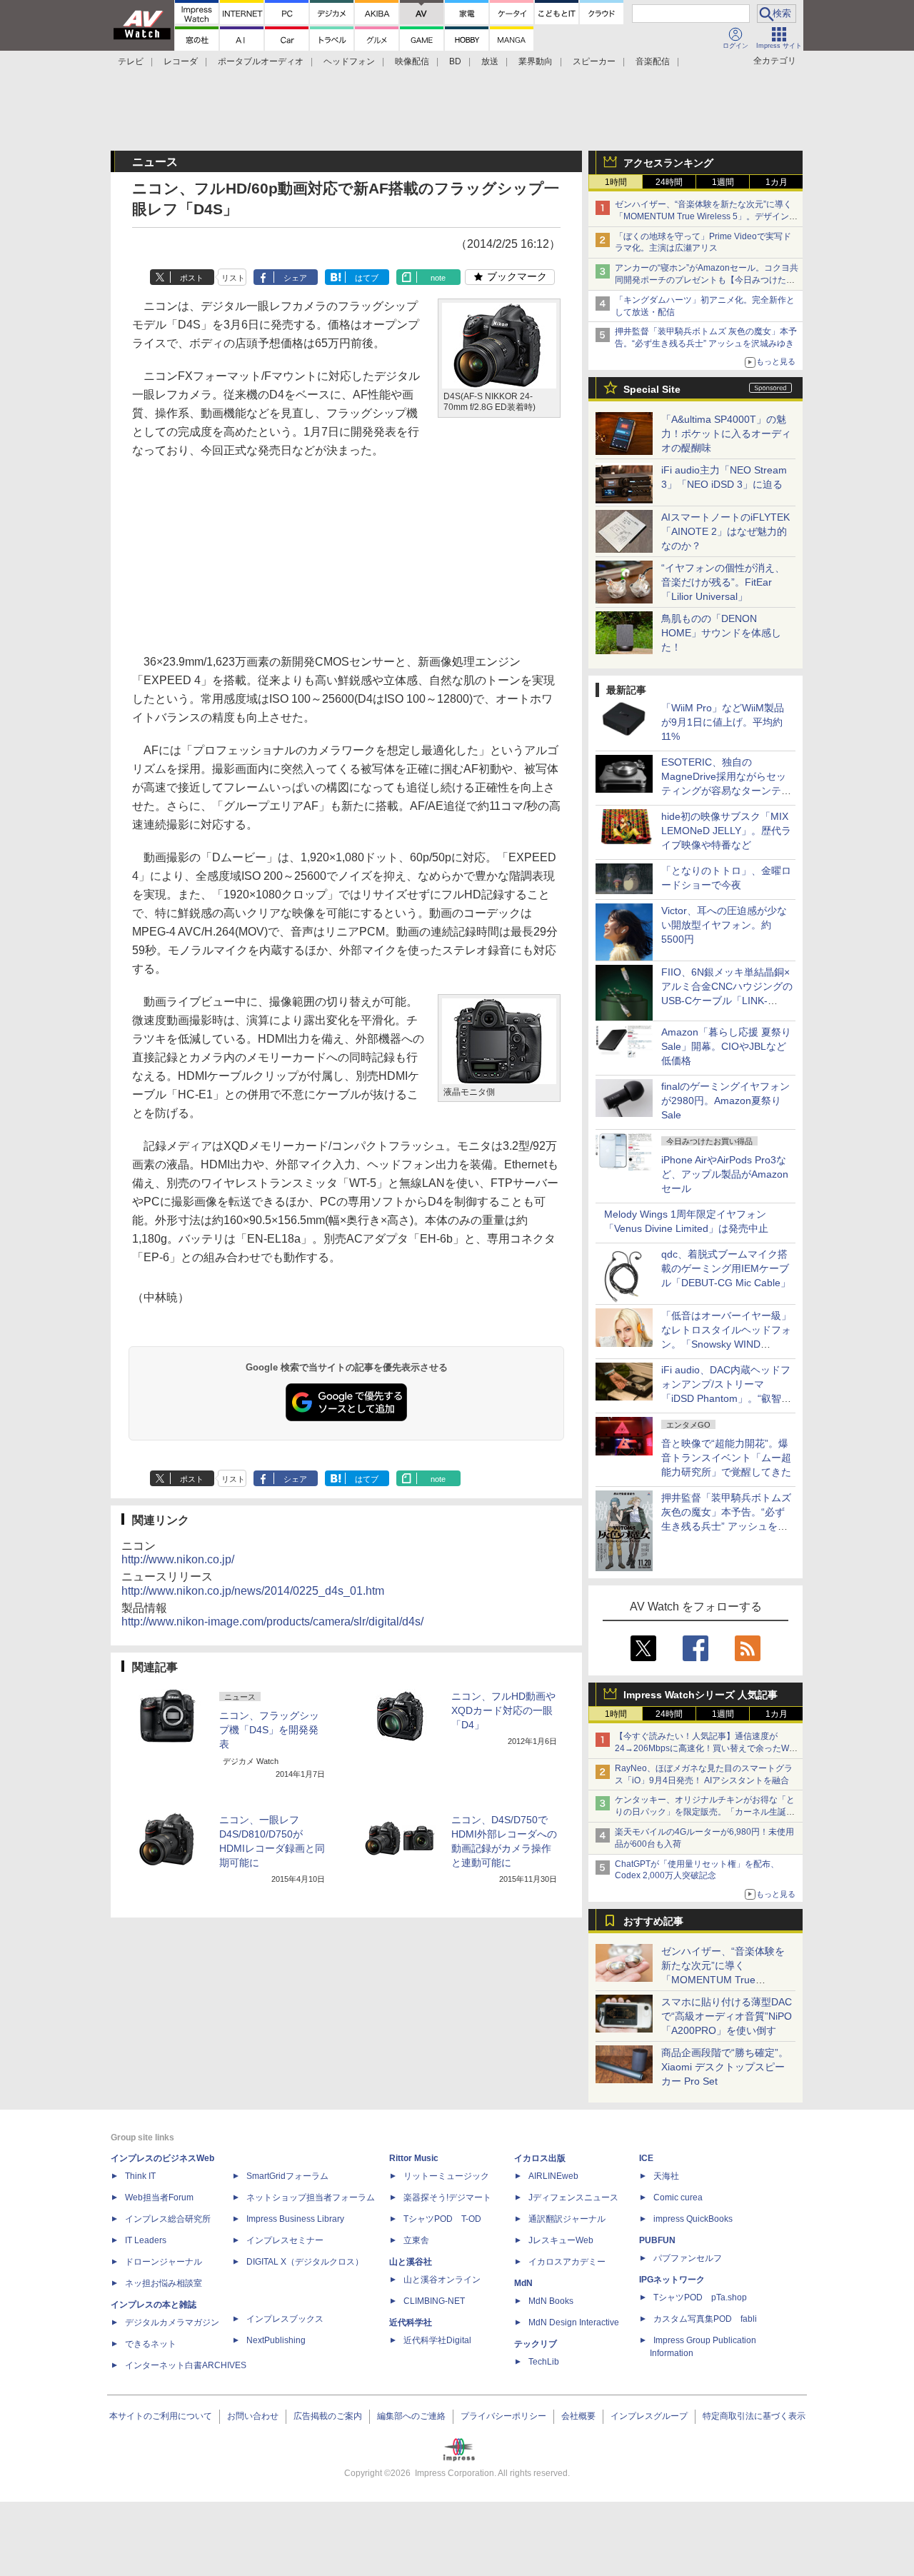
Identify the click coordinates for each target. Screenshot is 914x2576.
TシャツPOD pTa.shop (700, 2297)
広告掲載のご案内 (328, 2416)
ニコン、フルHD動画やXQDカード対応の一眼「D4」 (503, 1710)
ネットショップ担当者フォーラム (311, 2197)
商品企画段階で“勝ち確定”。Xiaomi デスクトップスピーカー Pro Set (725, 2067)
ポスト (192, 278)
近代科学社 (411, 2322)
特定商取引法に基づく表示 (754, 2416)
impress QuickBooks (693, 2219)
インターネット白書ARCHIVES (186, 2365)
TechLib (544, 2362)
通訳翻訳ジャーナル (567, 2219)
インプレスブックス (285, 2319)
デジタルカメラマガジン (172, 2322)
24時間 (669, 182)
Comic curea (678, 2197)
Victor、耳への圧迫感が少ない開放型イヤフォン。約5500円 (724, 925)
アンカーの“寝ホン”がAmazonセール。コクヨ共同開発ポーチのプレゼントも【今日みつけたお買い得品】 (707, 280)
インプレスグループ (649, 2416)
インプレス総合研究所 (168, 2219)
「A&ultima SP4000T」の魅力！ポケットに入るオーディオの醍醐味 (726, 433)
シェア (295, 278)
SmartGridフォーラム (287, 2176)
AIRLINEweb (553, 2176)
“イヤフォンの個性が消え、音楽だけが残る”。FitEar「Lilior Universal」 (723, 582)
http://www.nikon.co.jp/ (178, 1559)
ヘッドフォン (349, 61)
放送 (490, 61)
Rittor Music (414, 2158)
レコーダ (181, 61)
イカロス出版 (540, 2158)
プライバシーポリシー (503, 2416)
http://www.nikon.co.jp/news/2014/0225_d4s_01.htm (253, 1591)
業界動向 (536, 61)
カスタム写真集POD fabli (705, 2319)
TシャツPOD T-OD (442, 2219)
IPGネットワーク (672, 2280)
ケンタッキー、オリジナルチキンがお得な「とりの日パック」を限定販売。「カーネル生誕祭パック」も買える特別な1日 (705, 1812)
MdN (523, 2283)
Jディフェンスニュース (573, 2197)
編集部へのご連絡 (411, 2416)
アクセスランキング (668, 163)
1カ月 (777, 182)
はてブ (367, 278)
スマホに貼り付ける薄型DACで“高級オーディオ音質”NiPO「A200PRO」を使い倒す (727, 2016)
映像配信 (412, 61)
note (438, 278)
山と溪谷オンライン (442, 2280)
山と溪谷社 (411, 2262)
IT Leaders (146, 2240)
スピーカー (594, 61)
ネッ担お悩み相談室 (164, 2283)
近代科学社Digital (437, 2340)
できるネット (151, 2344)
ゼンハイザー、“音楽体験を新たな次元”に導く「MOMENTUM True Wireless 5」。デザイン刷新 (706, 216)
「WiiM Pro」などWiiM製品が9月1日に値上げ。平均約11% (723, 722)
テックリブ (536, 2344)
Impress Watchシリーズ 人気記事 (700, 1695)
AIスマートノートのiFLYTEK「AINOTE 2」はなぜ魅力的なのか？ (725, 531)
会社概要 (578, 2416)
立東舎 (416, 2240)
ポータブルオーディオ (261, 61)
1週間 (723, 182)
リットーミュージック (446, 2176)
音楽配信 (653, 61)
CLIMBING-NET (434, 2301)
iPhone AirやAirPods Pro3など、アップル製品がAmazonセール (725, 1174)
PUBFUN (657, 2240)
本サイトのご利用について (161, 2416)
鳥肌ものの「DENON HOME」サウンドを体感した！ (721, 633)
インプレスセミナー (285, 2240)
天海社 (666, 2176)
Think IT (140, 2176)
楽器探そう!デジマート (447, 2197)
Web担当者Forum (159, 2197)
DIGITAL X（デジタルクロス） (305, 2262)
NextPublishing (276, 2340)
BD (455, 61)
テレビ (131, 61)
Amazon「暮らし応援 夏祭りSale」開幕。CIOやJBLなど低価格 (726, 1046)
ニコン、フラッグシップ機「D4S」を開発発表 (269, 1730)
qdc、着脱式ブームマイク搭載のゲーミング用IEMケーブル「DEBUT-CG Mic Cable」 (726, 1268)
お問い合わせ (253, 2416)
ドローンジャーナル (164, 2262)
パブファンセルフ (688, 2258)
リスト (233, 278)
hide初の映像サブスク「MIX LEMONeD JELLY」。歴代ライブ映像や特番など (726, 831)
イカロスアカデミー (567, 2262)
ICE (646, 2158)
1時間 (616, 182)
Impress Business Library (295, 2219)
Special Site (652, 389)
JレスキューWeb (561, 2240)
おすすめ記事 (653, 1921)
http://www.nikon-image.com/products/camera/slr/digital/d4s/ (272, 1622)
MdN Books (551, 2301)
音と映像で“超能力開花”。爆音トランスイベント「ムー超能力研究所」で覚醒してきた (726, 1458)
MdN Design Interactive (574, 2322)
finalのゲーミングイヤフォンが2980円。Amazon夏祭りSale (725, 1101)
